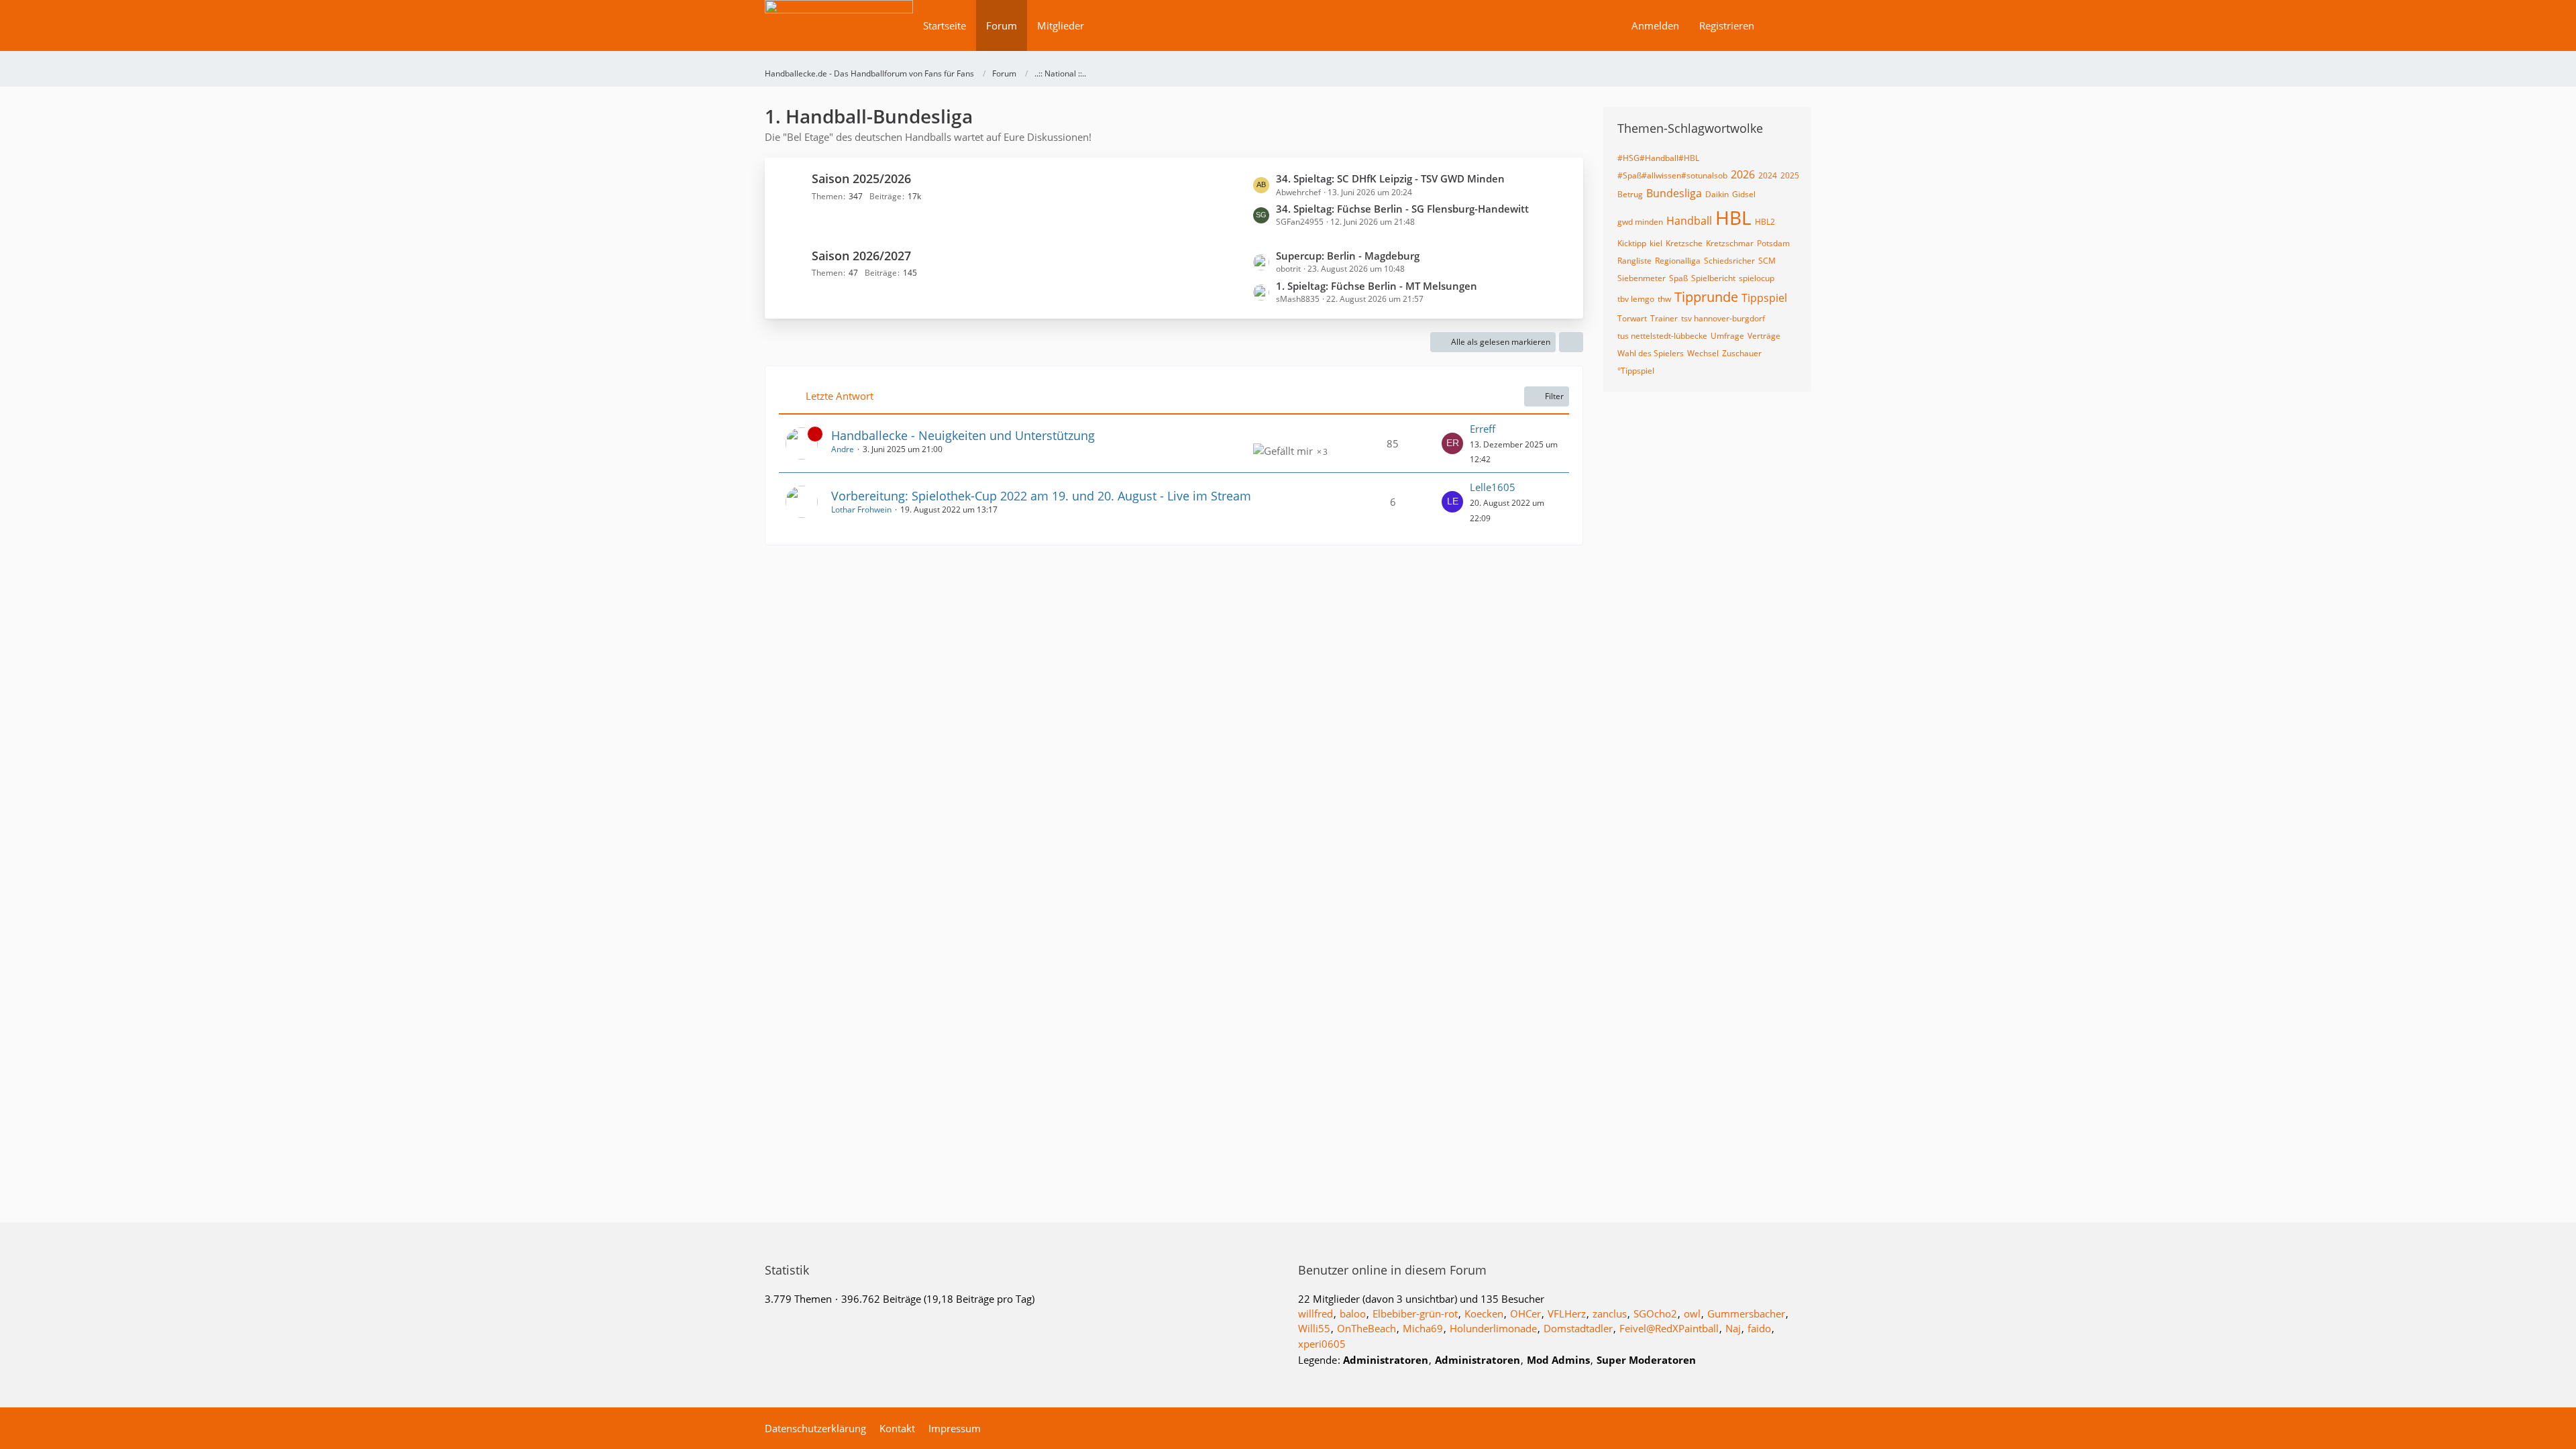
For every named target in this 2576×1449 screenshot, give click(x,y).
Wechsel (1703, 353)
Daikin (1717, 194)
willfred (1316, 1313)
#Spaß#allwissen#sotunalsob (1672, 175)
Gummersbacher (1746, 1313)
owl (1692, 1313)
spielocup (1757, 278)
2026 (1743, 174)
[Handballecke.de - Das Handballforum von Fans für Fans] (839, 35)
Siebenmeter (1642, 278)
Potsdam (1773, 243)
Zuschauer (1742, 353)
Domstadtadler (1578, 1328)
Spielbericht (1713, 278)
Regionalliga (1678, 261)
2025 (1790, 175)
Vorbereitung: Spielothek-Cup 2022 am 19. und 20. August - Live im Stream (1041, 496)
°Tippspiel (1636, 371)
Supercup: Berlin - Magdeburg (1348, 256)
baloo (1353, 1313)
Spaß (1678, 278)
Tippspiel (1764, 298)
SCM (1767, 261)
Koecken (1484, 1313)
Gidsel (1744, 194)
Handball (1689, 221)
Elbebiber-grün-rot (1415, 1313)
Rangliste (1634, 261)
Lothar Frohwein (861, 509)
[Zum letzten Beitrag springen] (1452, 443)
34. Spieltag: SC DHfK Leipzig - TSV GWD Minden (1390, 178)
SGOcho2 (1655, 1313)
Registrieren (1727, 25)
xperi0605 (1322, 1344)
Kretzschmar (1730, 243)
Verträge (1764, 336)
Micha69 (1423, 1328)
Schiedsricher (1729, 261)
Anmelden (1655, 25)
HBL (1733, 217)
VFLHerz (1567, 1313)
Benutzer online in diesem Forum (1392, 1270)
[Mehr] (1571, 342)
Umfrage (1727, 336)
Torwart (1632, 318)
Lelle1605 (1493, 487)
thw (1664, 299)
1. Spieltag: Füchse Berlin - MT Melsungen (1377, 286)
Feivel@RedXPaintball (1669, 1328)
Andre (843, 449)
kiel (1656, 243)
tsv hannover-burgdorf (1723, 318)
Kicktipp (1632, 243)
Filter (1554, 396)
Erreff (1483, 429)
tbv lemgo (1636, 299)
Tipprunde (1706, 297)
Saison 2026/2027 (861, 256)
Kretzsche (1684, 243)
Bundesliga (1674, 193)
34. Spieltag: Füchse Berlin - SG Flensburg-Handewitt (1402, 209)
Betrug (1630, 194)
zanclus (1610, 1313)
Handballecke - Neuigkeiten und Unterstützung (963, 435)
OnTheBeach (1366, 1328)
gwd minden (1640, 222)
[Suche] (1788, 25)
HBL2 (1765, 222)
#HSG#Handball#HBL (1658, 158)
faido (1759, 1328)
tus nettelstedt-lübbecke (1662, 336)
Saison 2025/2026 (861, 178)
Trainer (1664, 318)
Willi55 (1314, 1328)
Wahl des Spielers (1651, 353)
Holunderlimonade (1493, 1328)
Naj (1733, 1328)
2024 (1768, 175)
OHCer (1525, 1313)
